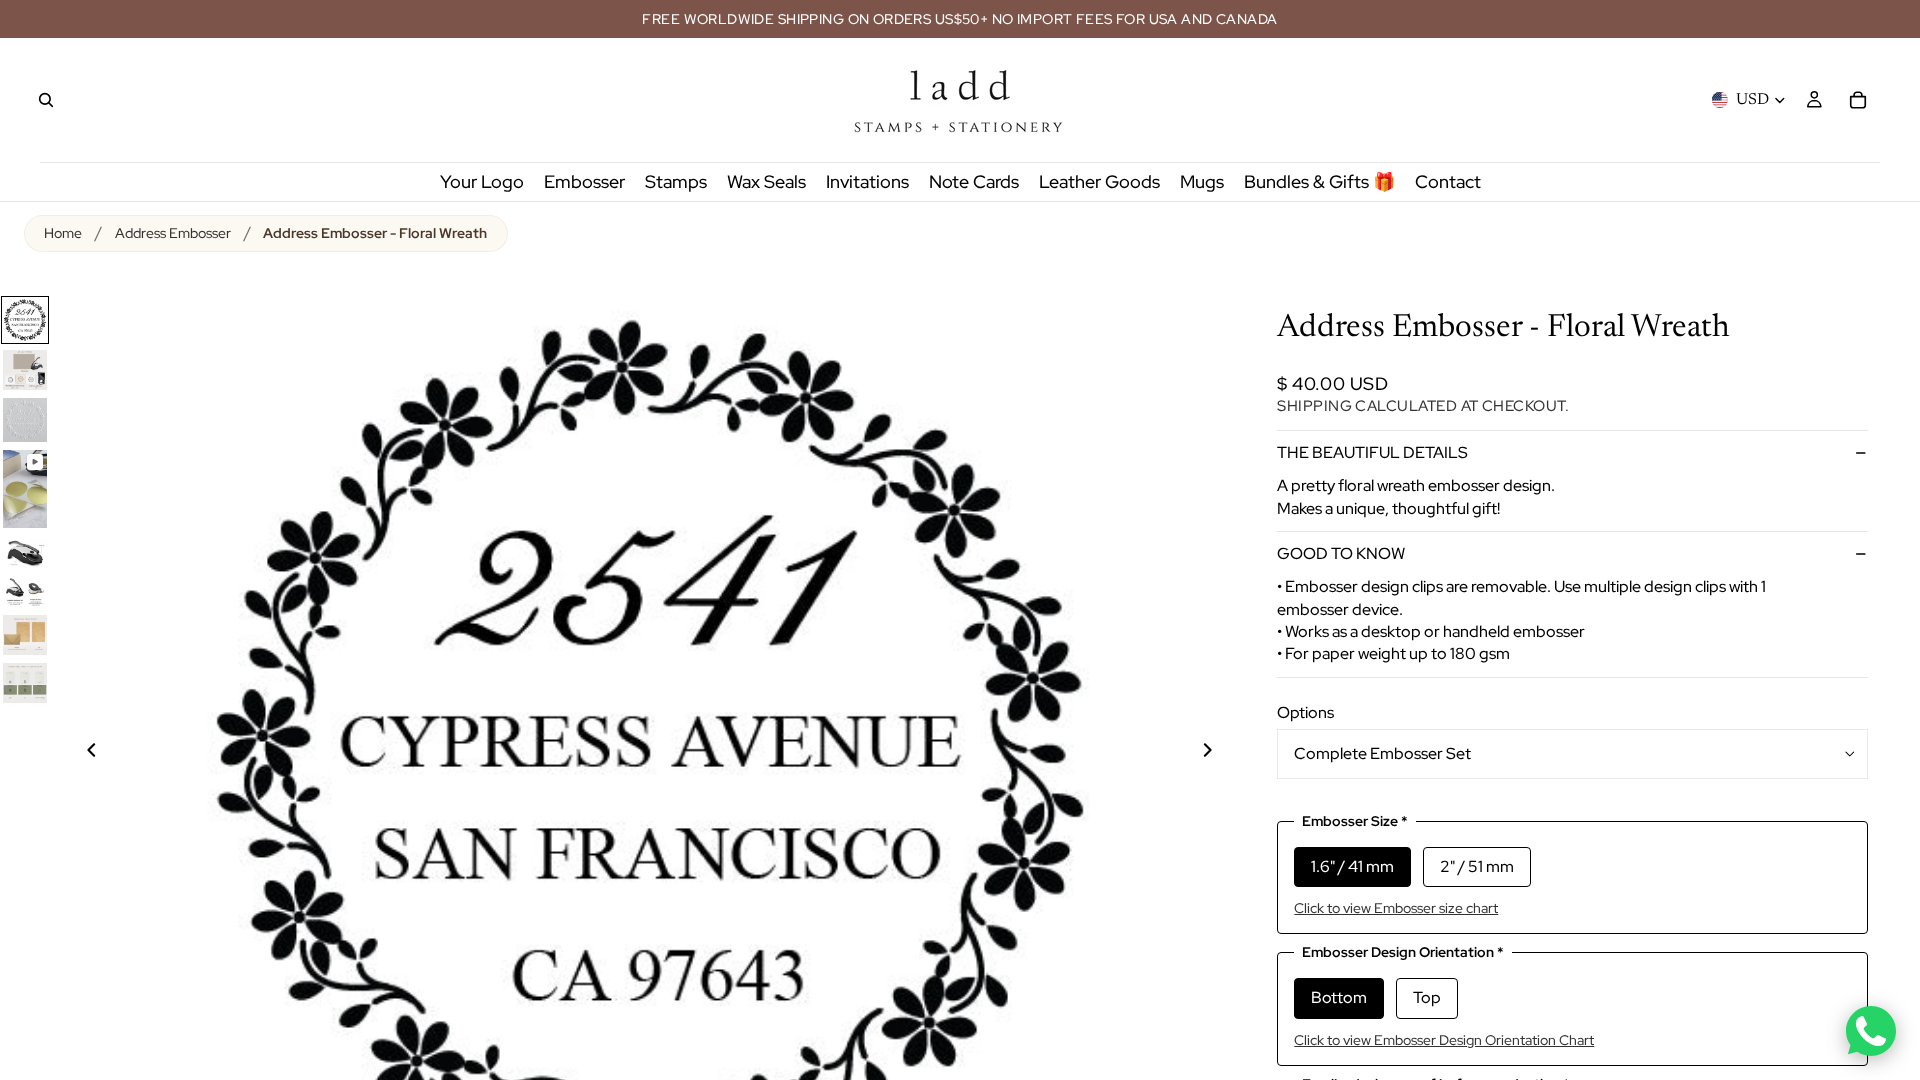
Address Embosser (173, 233)
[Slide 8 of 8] (25, 683)
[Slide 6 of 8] (25, 592)
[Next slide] (1219, 753)
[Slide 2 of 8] (25, 370)
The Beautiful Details (1372, 452)
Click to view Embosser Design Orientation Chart (1444, 1040)
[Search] (46, 100)
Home (63, 233)
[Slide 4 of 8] (25, 489)
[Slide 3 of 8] (25, 420)
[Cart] (1858, 100)
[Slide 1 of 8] (25, 320)
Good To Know (1341, 553)
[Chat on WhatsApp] (1871, 1031)
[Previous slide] (80, 753)
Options (1305, 712)
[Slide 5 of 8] (25, 552)
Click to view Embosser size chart (1396, 908)
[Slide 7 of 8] (25, 635)
